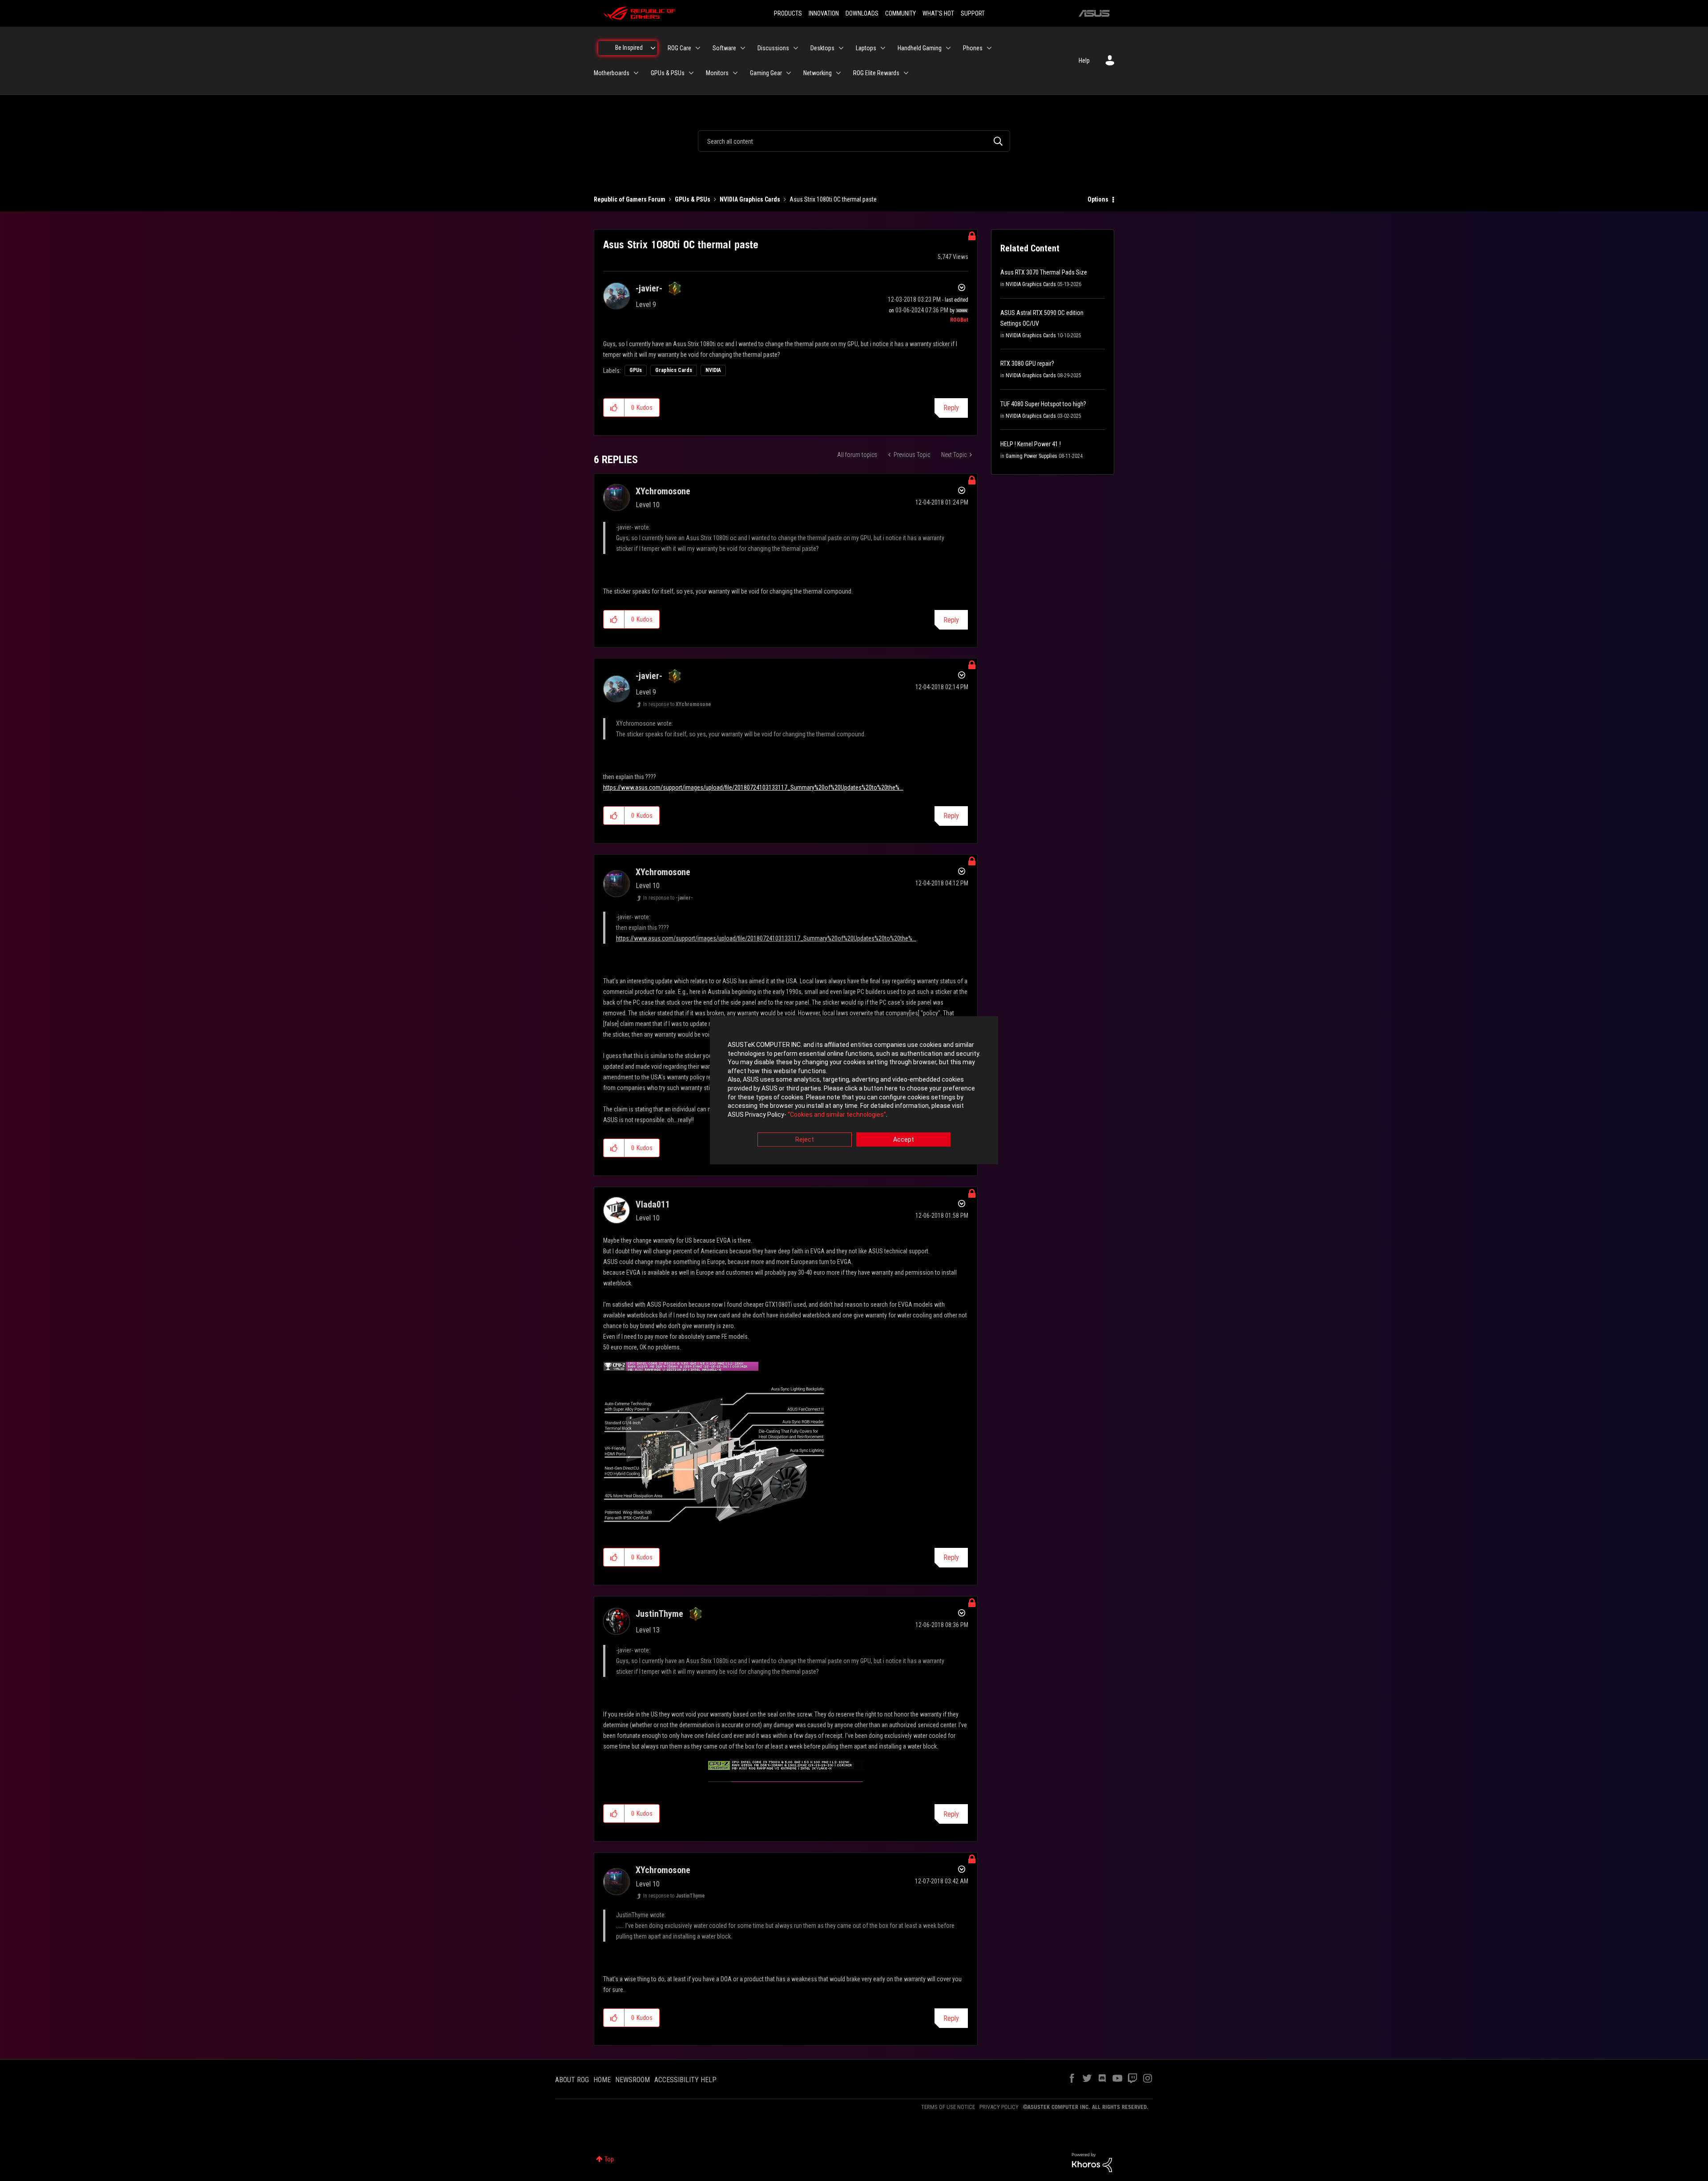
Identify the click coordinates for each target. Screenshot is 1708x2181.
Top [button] (609, 2159)
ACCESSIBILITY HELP (685, 2080)
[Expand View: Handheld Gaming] (948, 48)
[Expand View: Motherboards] (636, 73)
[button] (614, 408)
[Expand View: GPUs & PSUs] (691, 73)
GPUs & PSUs (693, 199)
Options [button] (1098, 199)
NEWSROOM (632, 2080)
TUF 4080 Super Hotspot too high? (1043, 404)
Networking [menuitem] (818, 73)
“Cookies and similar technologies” (837, 1115)
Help (1084, 61)
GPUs (636, 370)
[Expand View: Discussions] (796, 48)
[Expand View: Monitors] (735, 73)
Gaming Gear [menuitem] (766, 73)
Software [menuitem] (724, 48)
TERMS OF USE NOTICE (948, 2107)
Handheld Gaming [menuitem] (920, 48)
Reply (951, 408)
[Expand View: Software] (743, 48)
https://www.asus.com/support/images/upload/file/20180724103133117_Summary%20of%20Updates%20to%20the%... (753, 788)
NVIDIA (713, 370)
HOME (602, 2080)
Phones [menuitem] (973, 48)
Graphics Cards (674, 370)
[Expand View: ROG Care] (698, 48)
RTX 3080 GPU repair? (1027, 363)
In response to (677, 704)
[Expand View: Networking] (838, 73)
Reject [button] (805, 1140)
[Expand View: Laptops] (883, 48)
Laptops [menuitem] (866, 48)
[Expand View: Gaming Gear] (789, 73)
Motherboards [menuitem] (612, 73)
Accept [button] (904, 1140)
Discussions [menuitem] (773, 48)
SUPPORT (973, 13)
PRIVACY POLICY (999, 2107)
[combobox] (854, 141)
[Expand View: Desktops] (841, 48)
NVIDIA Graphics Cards (750, 199)
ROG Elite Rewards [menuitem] (876, 73)
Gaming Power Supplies (1031, 456)
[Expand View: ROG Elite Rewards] (906, 73)
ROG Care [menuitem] (679, 48)
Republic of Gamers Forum (630, 199)
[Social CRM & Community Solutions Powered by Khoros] (1092, 2162)
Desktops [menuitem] (822, 48)
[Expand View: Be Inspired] (653, 48)
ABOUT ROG (572, 2080)
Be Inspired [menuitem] (629, 48)
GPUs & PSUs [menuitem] (668, 73)
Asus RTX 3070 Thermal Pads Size (1044, 272)
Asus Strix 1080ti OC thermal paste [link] (833, 199)
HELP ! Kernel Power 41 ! (1031, 444)
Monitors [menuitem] (717, 73)
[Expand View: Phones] (989, 48)
